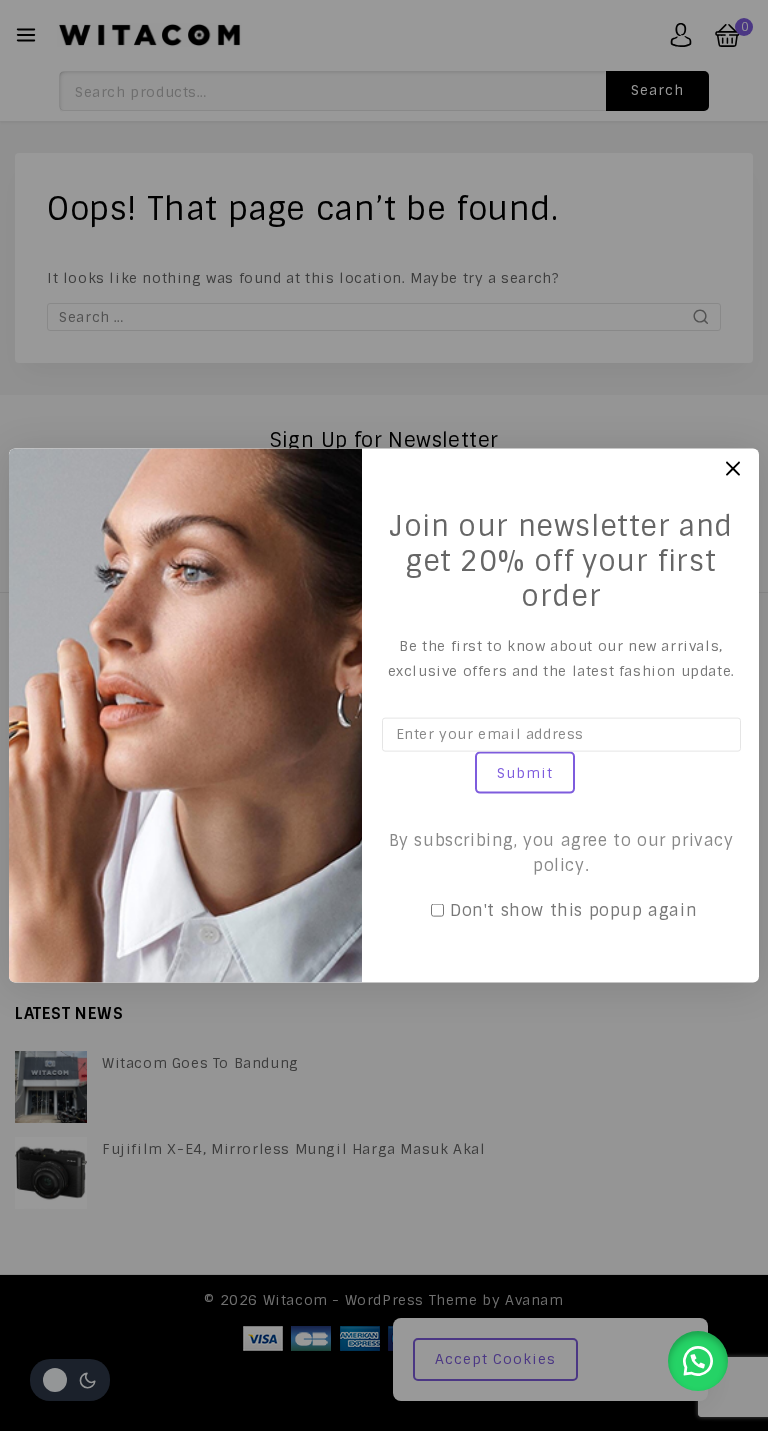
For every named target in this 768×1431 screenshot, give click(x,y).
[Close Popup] (733, 468)
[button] (698, 1361)
